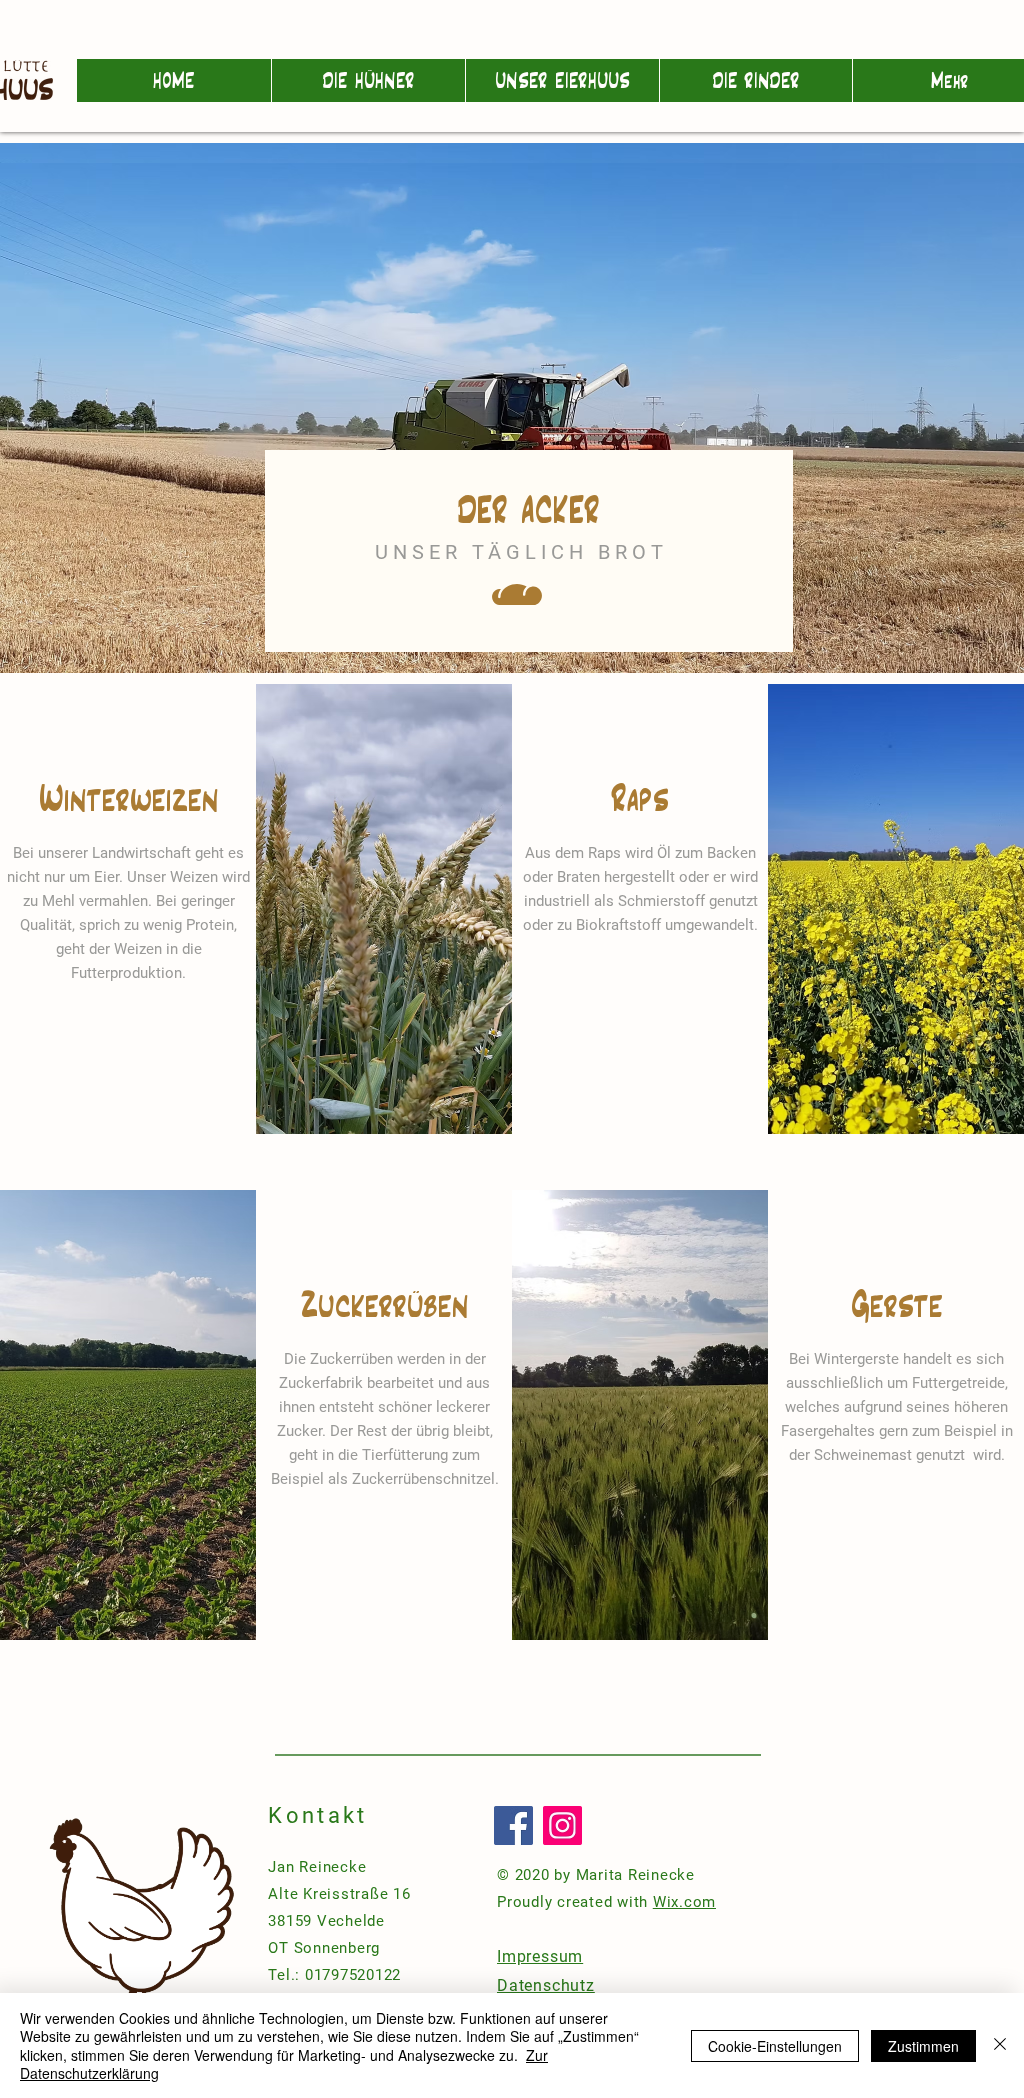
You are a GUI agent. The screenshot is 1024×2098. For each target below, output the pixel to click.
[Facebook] (513, 1825)
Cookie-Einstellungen (775, 2046)
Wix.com (684, 1902)
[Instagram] (562, 1825)
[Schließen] (1000, 2045)
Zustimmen (923, 2046)
